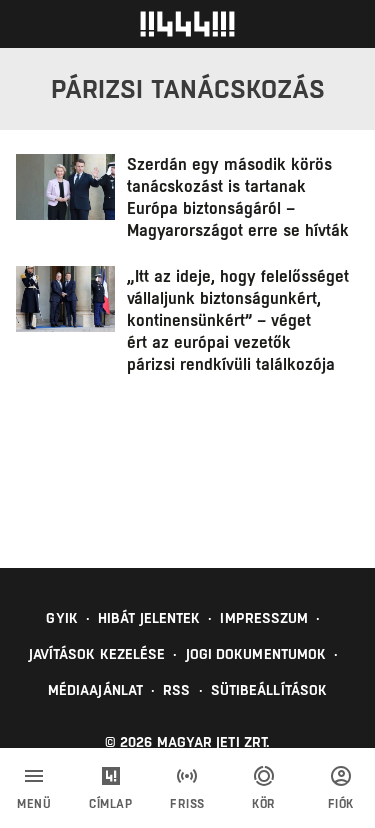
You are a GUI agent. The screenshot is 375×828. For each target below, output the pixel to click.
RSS (176, 690)
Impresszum (264, 618)
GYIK (61, 618)
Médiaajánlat (95, 690)
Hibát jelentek (149, 618)
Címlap (110, 804)
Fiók (341, 804)
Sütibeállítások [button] (269, 690)
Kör (264, 804)
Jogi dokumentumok (256, 654)
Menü (34, 804)
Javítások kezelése (97, 654)
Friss (187, 804)
